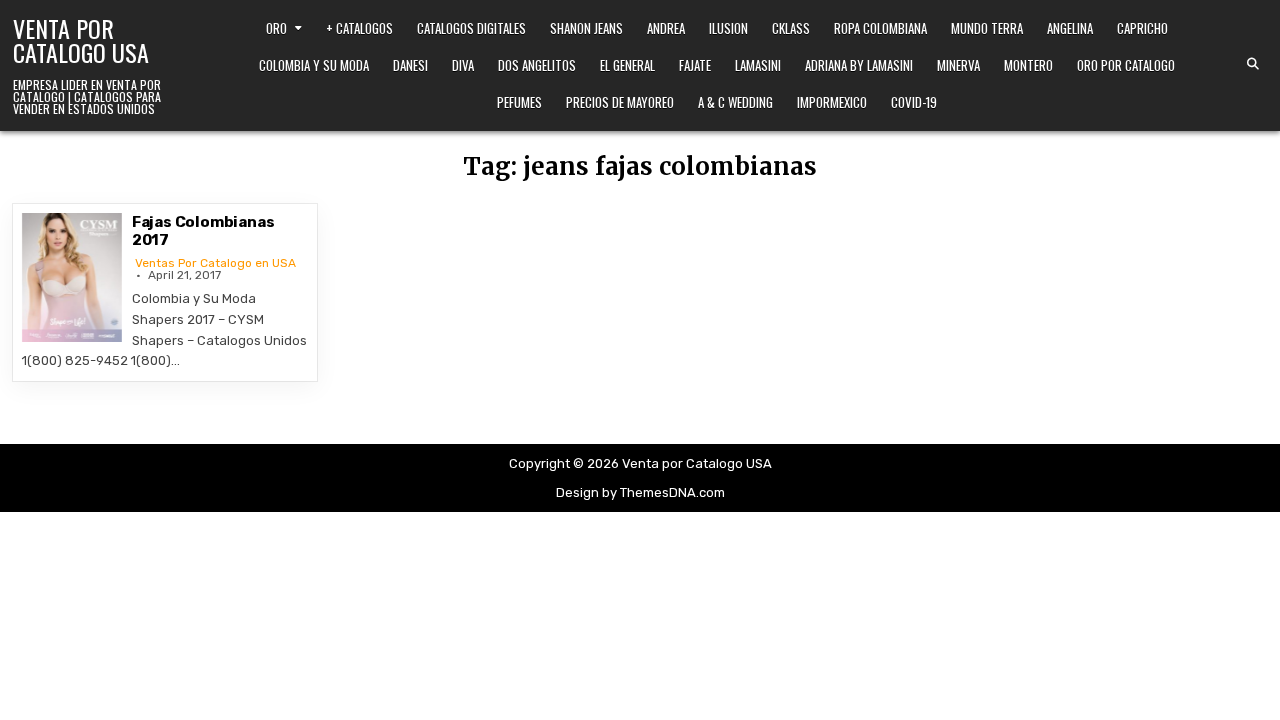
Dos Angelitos (537, 65)
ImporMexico (832, 102)
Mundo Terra (987, 28)
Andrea (666, 28)
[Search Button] (1253, 64)
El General (627, 65)
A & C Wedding (735, 102)
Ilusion (728, 28)
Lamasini (758, 65)
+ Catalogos (359, 28)
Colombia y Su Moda (314, 65)
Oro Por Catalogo (1126, 65)
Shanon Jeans (586, 28)
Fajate (695, 65)
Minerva (958, 65)
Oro (276, 28)
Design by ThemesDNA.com (640, 492)
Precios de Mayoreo (620, 102)
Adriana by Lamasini (859, 65)
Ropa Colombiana (880, 28)
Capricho (1142, 28)
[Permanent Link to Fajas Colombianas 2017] (72, 277)
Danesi (410, 65)
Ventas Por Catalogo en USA (215, 263)
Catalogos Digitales (471, 28)
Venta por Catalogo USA (81, 40)
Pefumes (519, 102)
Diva (463, 65)
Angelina (1070, 28)
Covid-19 (914, 102)
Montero (1028, 65)
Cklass (791, 28)
